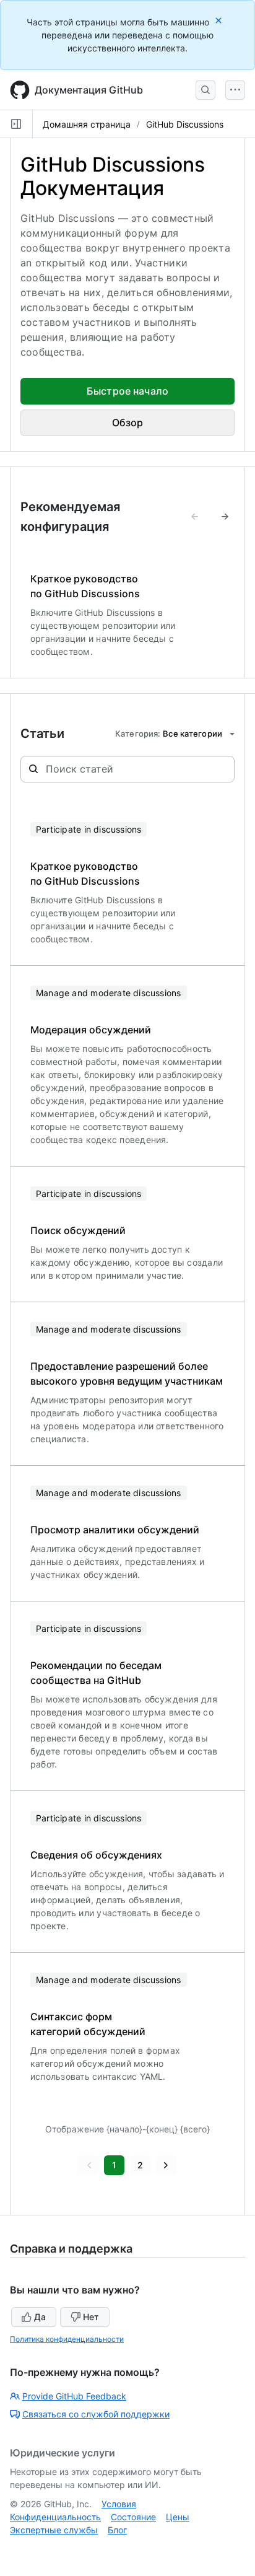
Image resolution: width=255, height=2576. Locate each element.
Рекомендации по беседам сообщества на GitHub (96, 1673)
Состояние (133, 2517)
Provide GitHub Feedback (74, 2396)
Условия (119, 2504)
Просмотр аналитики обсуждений (115, 1530)
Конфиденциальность (55, 2517)
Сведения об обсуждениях (96, 1855)
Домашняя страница (87, 124)
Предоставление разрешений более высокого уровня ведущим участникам (127, 1373)
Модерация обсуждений (91, 1030)
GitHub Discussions (185, 124)
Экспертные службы (54, 2530)
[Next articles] (225, 517)
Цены (178, 2517)
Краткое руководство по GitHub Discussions (85, 586)
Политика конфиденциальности (67, 2339)
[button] (89, 2165)
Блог (117, 2530)
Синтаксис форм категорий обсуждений (88, 2024)
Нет (91, 2317)
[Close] (220, 20)
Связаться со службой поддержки (96, 2414)
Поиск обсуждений (78, 1230)
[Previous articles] (195, 517)
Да (40, 2317)
